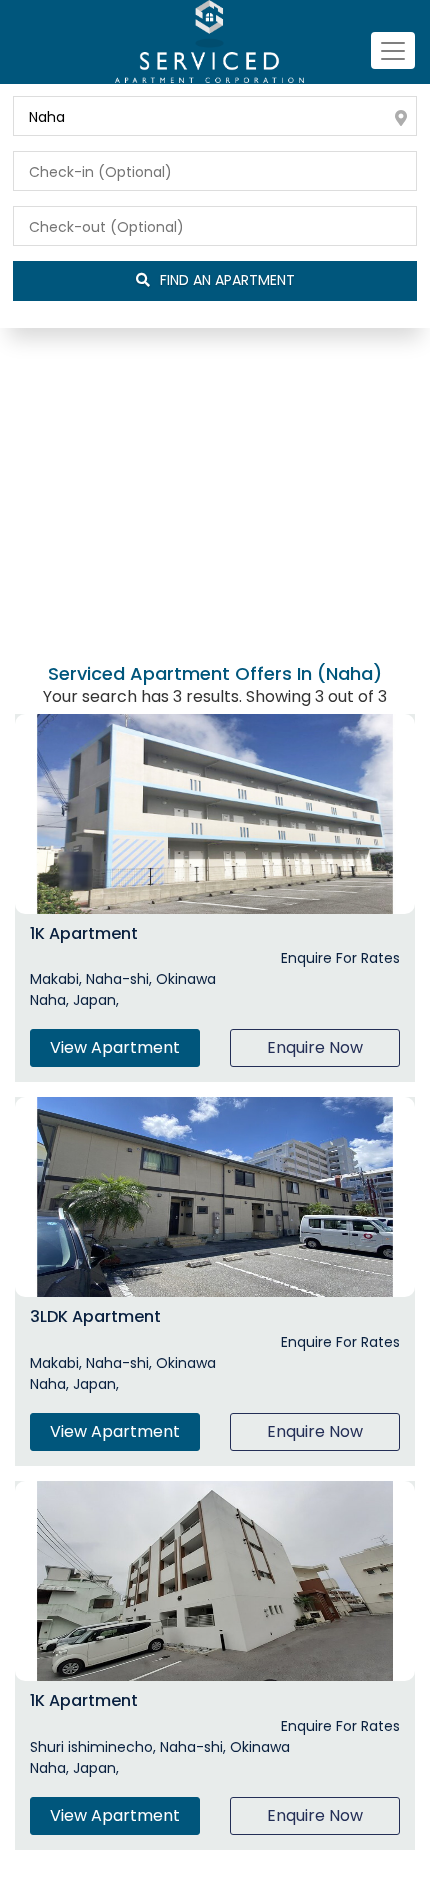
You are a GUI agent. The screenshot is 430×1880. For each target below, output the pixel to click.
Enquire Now (315, 1047)
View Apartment (115, 1047)
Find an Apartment (227, 280)
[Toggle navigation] (393, 50)
